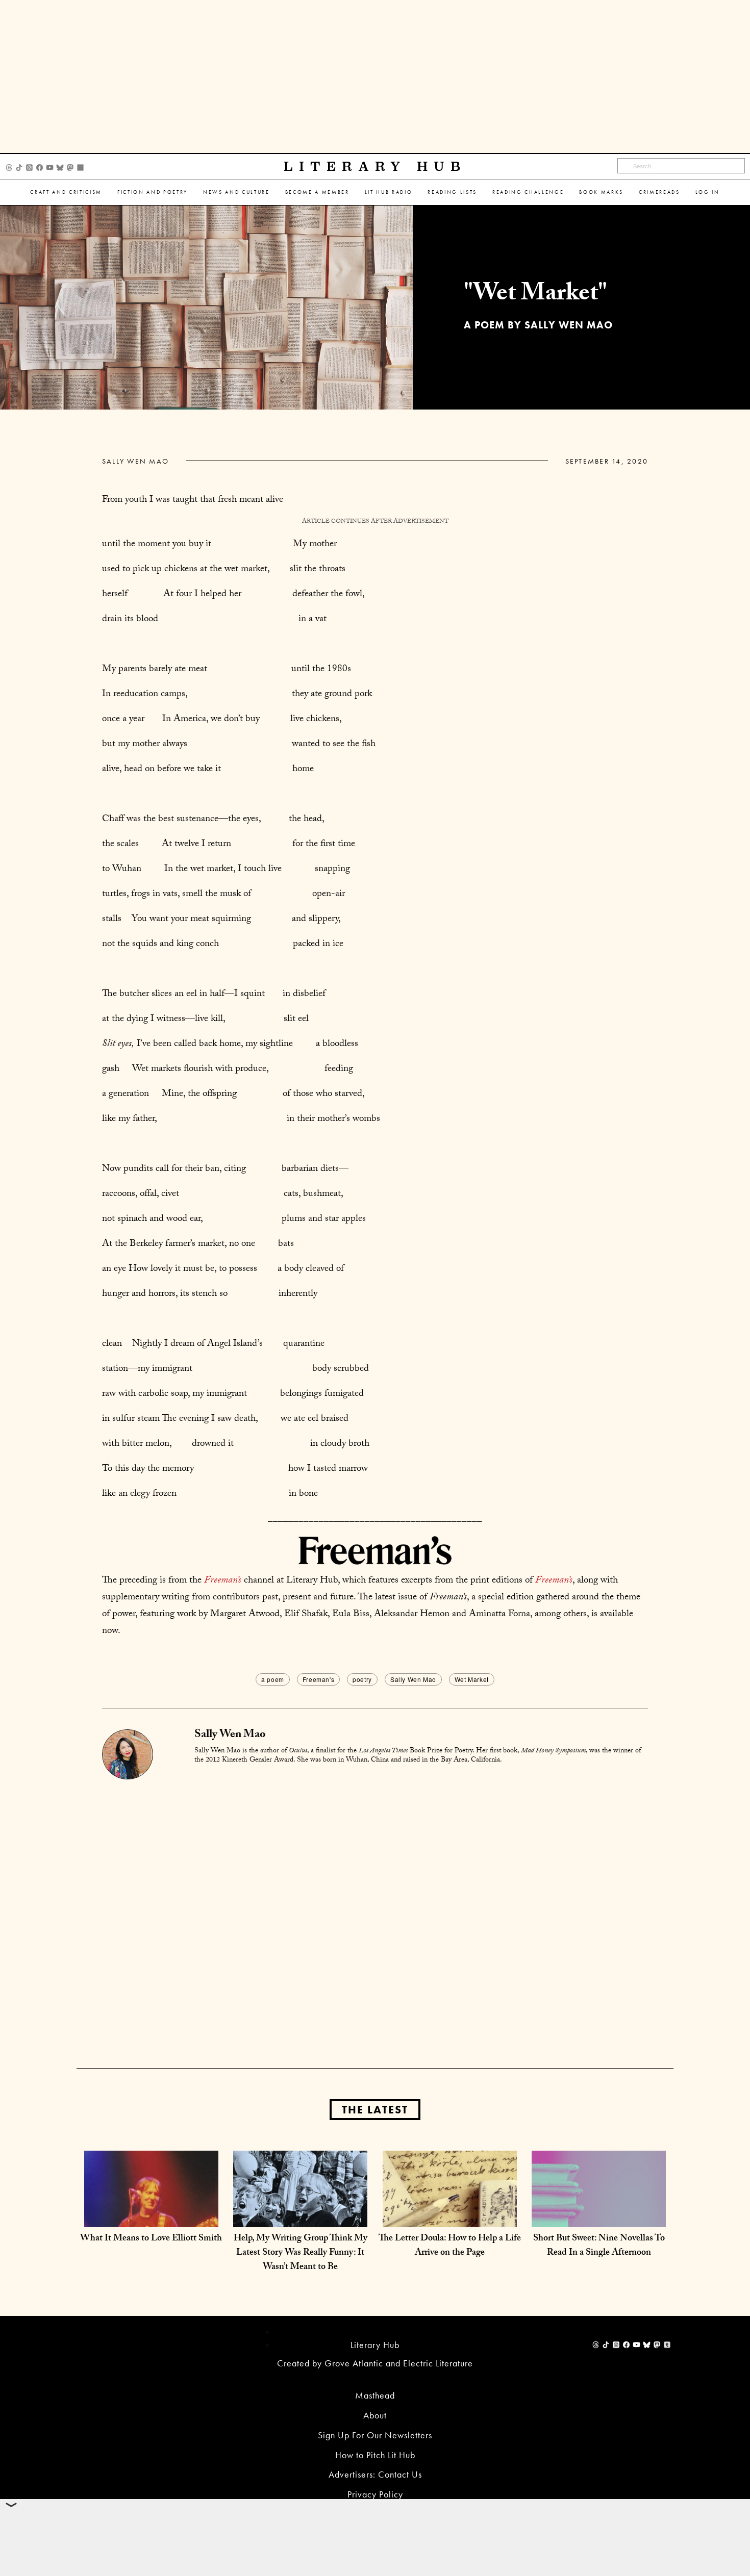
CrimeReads (659, 192)
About (375, 2415)
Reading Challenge (528, 192)
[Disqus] (375, 1907)
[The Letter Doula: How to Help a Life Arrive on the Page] (450, 2217)
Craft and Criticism (66, 192)
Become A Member (317, 192)
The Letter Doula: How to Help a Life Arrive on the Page (450, 2246)
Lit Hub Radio (389, 192)
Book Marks (601, 192)
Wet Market (472, 1679)
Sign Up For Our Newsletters (375, 2435)
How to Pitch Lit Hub (375, 2455)
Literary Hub (375, 167)
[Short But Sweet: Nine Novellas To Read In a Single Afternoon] (599, 2217)
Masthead (375, 2395)
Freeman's (318, 1679)
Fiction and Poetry (153, 192)
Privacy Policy (375, 2494)
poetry (362, 1679)
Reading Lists (452, 192)
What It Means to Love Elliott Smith (151, 2239)
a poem (273, 1679)
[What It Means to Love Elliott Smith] (151, 2217)
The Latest (375, 2110)
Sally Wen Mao (135, 461)
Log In (708, 192)
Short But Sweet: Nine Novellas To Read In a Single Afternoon (599, 2246)
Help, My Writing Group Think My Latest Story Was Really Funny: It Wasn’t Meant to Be (301, 2253)
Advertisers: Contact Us (375, 2474)
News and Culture (236, 192)
